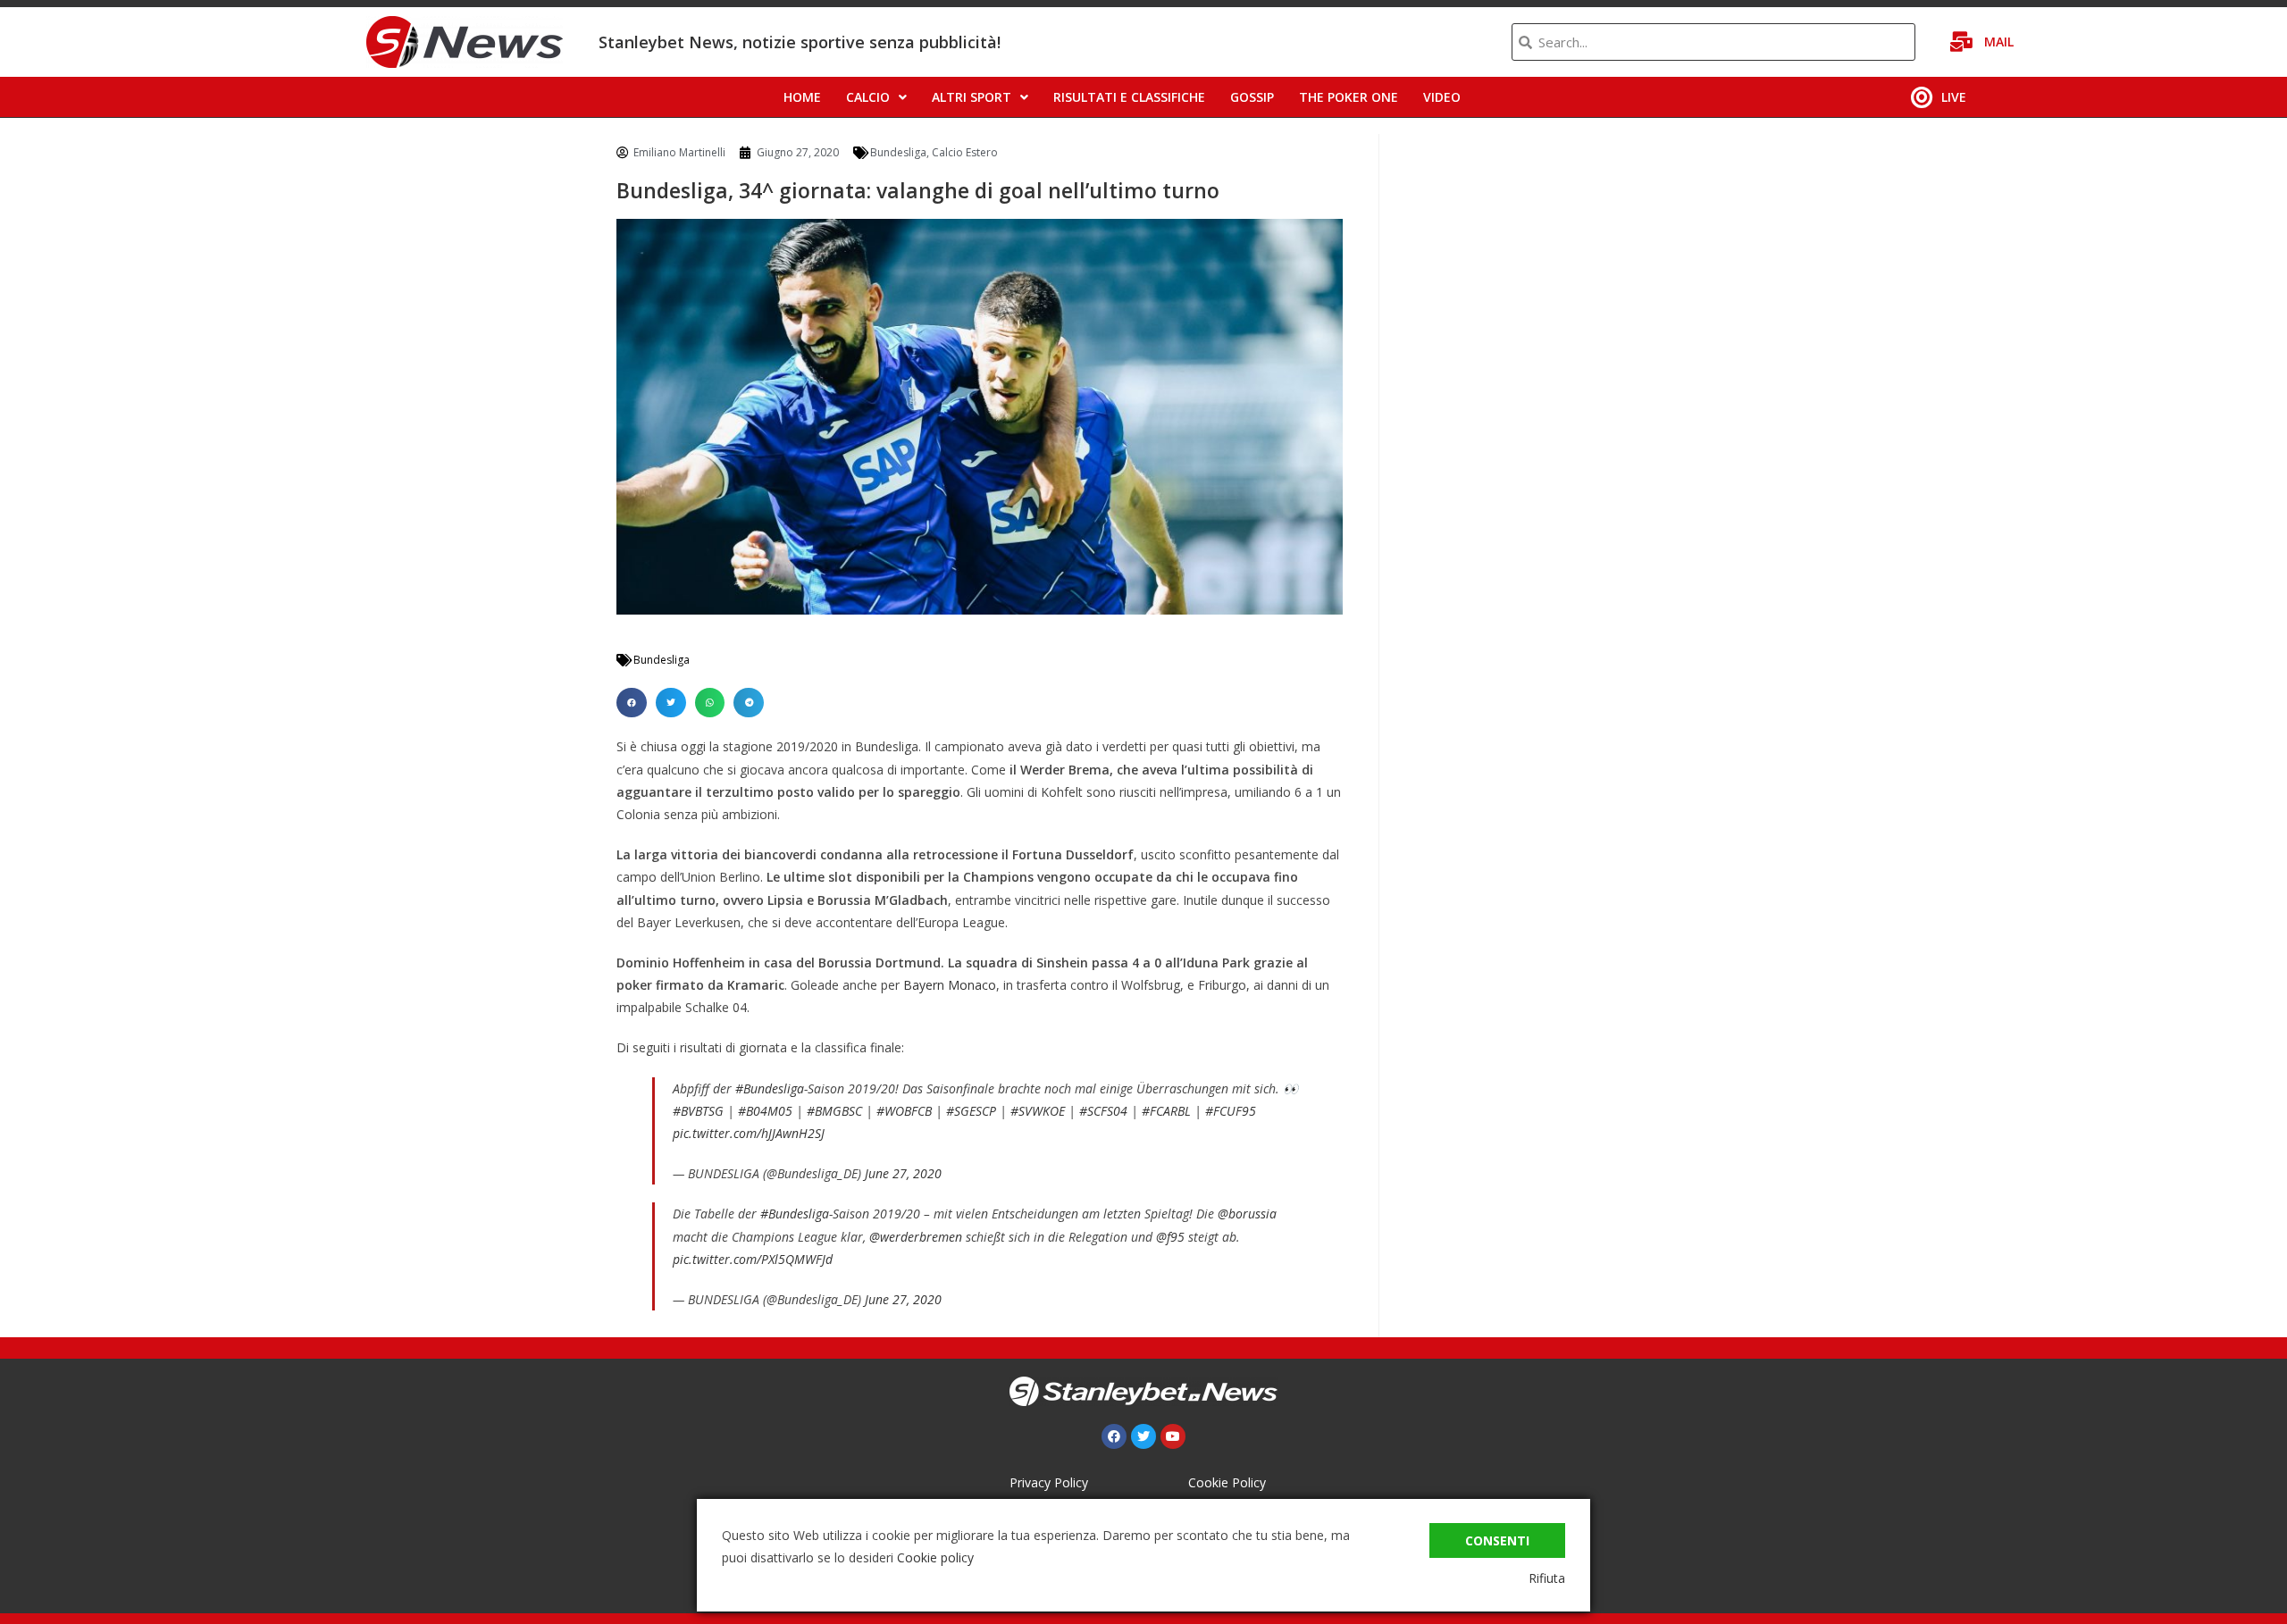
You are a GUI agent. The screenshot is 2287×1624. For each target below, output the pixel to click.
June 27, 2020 (903, 1173)
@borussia (1247, 1214)
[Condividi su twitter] (671, 703)
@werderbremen (916, 1237)
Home (802, 97)
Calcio (868, 97)
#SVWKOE (1038, 1111)
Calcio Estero (965, 152)
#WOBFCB (904, 1111)
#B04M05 (765, 1111)
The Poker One (1349, 97)
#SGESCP (971, 1111)
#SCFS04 (1103, 1111)
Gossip (1252, 97)
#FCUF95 (1231, 1111)
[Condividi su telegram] (749, 703)
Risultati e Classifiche (1129, 97)
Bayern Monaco (950, 985)
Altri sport (972, 97)
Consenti (1497, 1540)
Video (1442, 97)
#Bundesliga (770, 1088)
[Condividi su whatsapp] (710, 703)
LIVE (1954, 97)
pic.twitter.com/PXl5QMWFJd (753, 1259)
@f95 (1170, 1237)
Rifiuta (1547, 1578)
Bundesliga (898, 152)
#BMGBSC (834, 1111)
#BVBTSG (698, 1111)
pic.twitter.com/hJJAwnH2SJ (749, 1133)
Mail (1999, 42)
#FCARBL (1166, 1111)
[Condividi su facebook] (632, 703)
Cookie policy (935, 1557)
